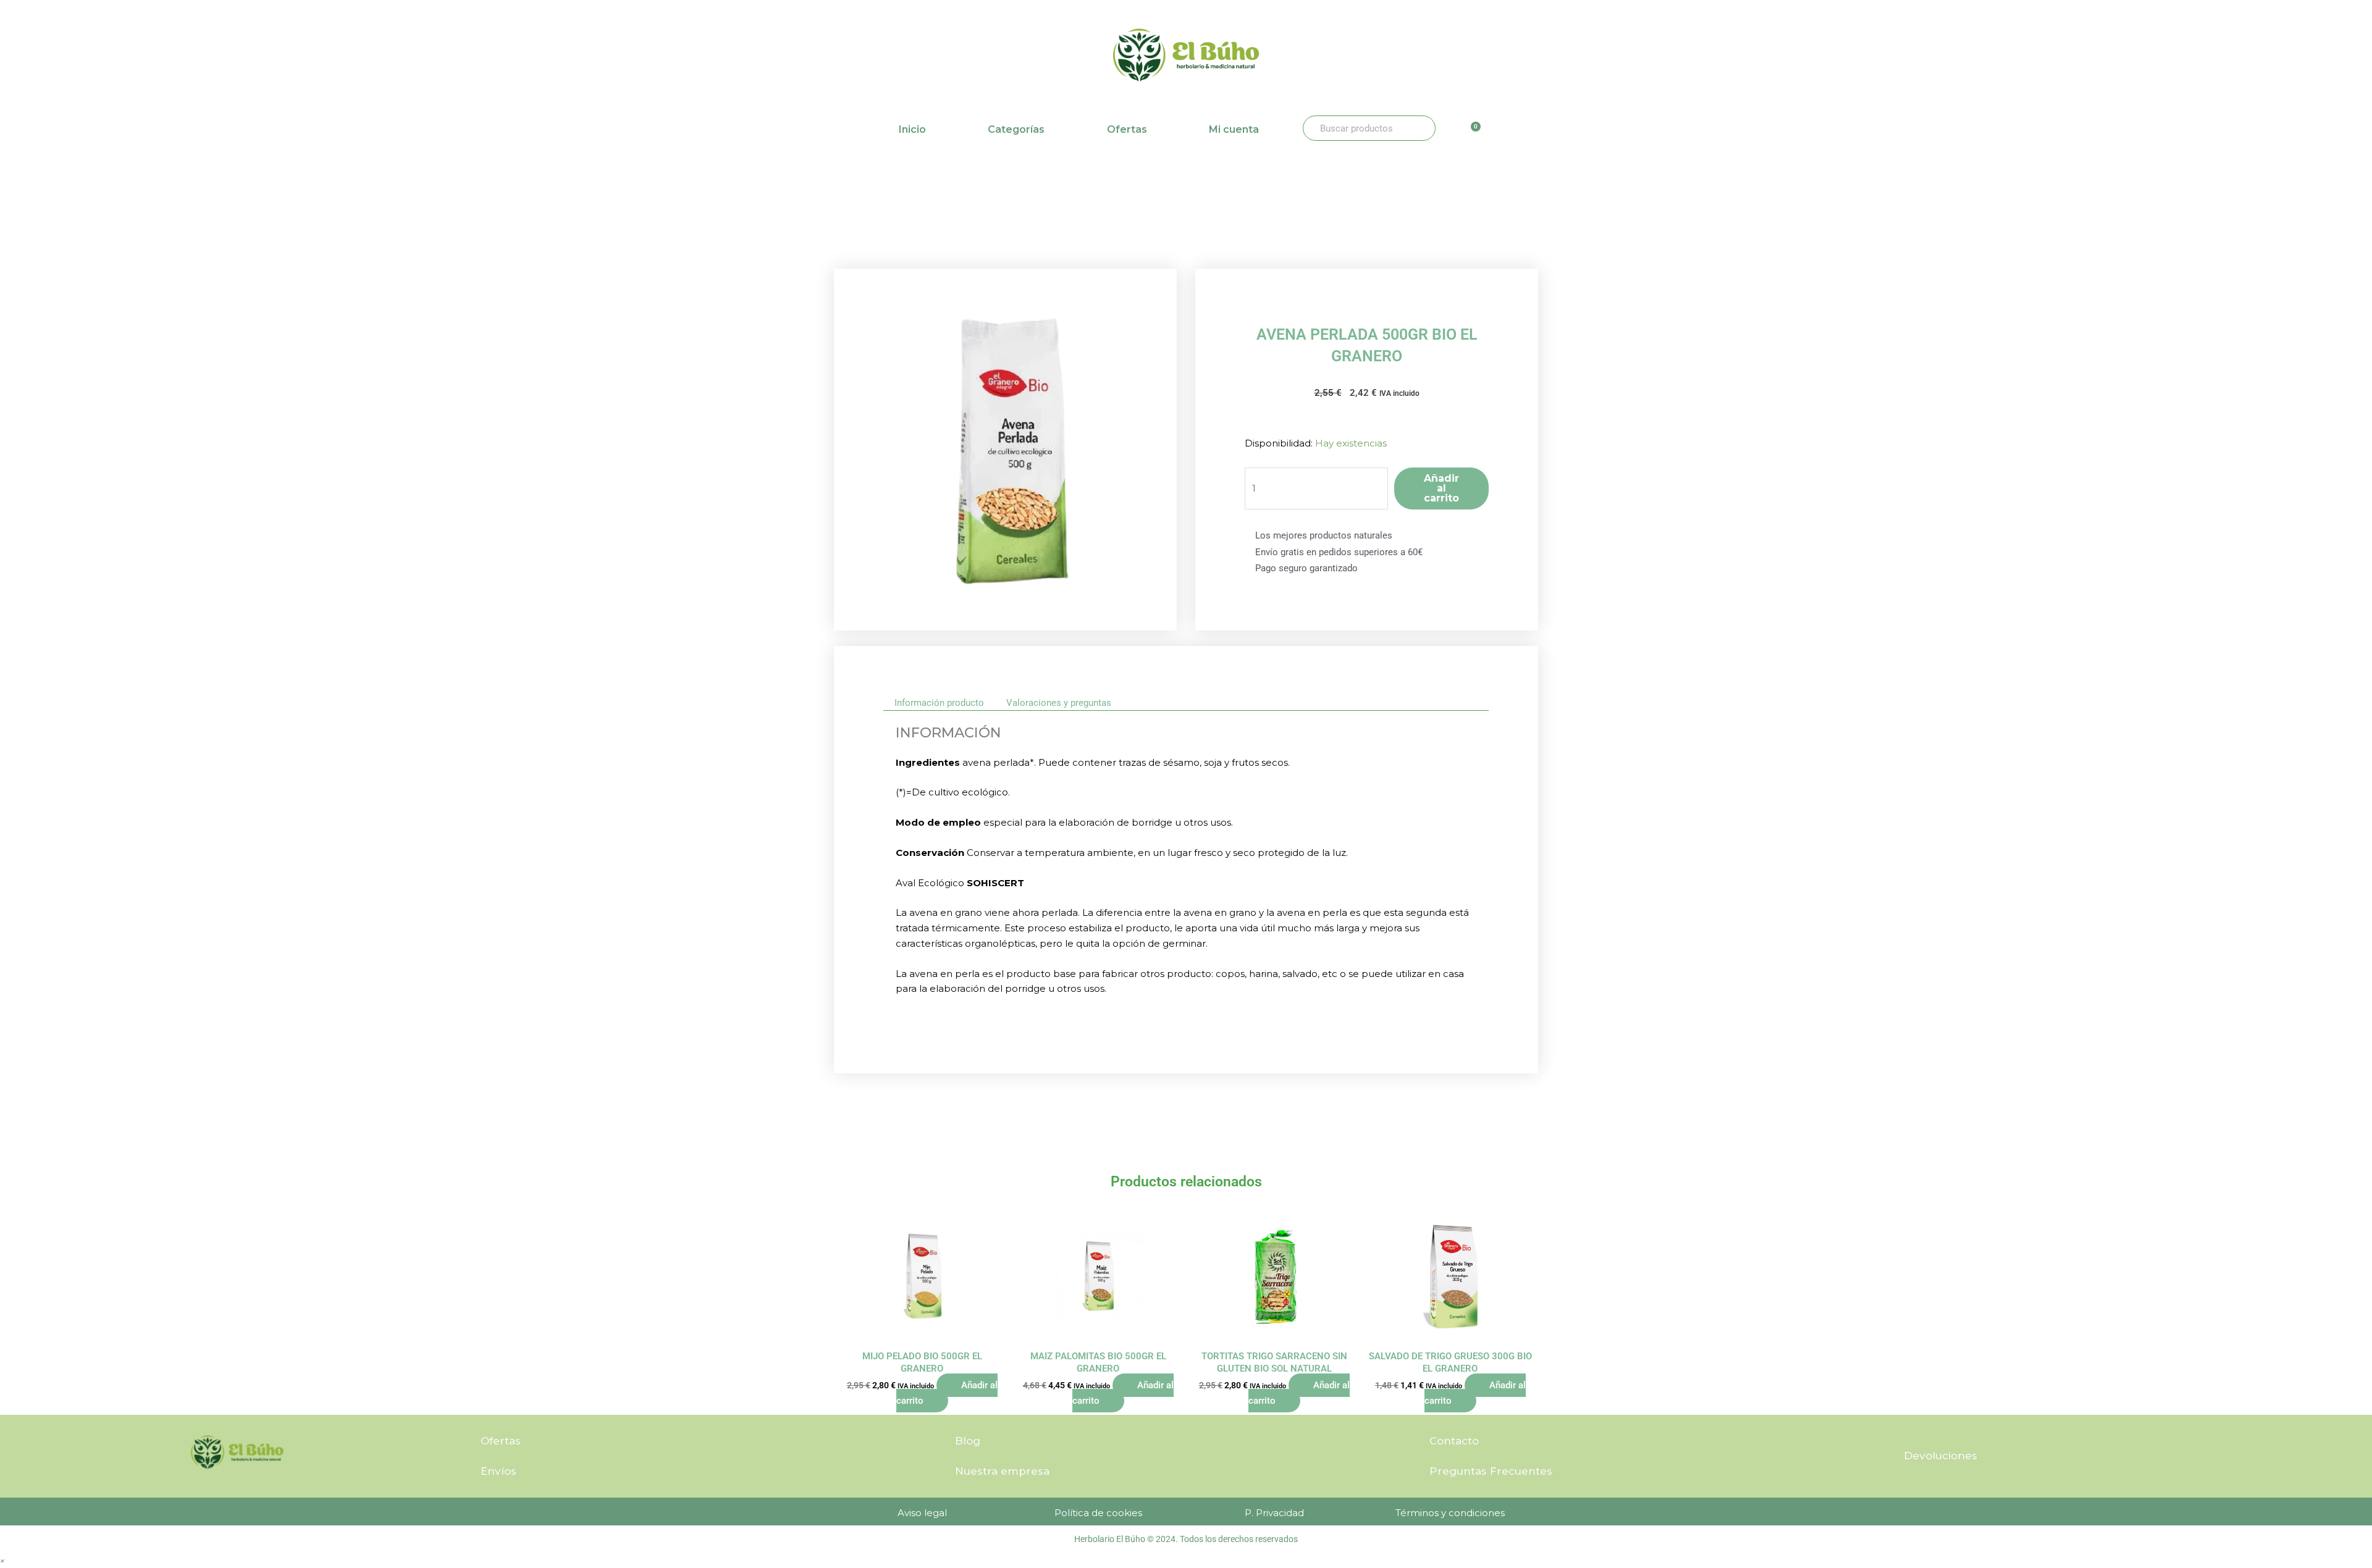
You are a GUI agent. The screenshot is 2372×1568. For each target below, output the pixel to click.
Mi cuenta (1234, 129)
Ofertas (1127, 129)
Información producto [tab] (939, 703)
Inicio (912, 129)
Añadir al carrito (1441, 488)
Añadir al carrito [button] (947, 1393)
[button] (2, 1560)
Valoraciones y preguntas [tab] (1059, 703)
